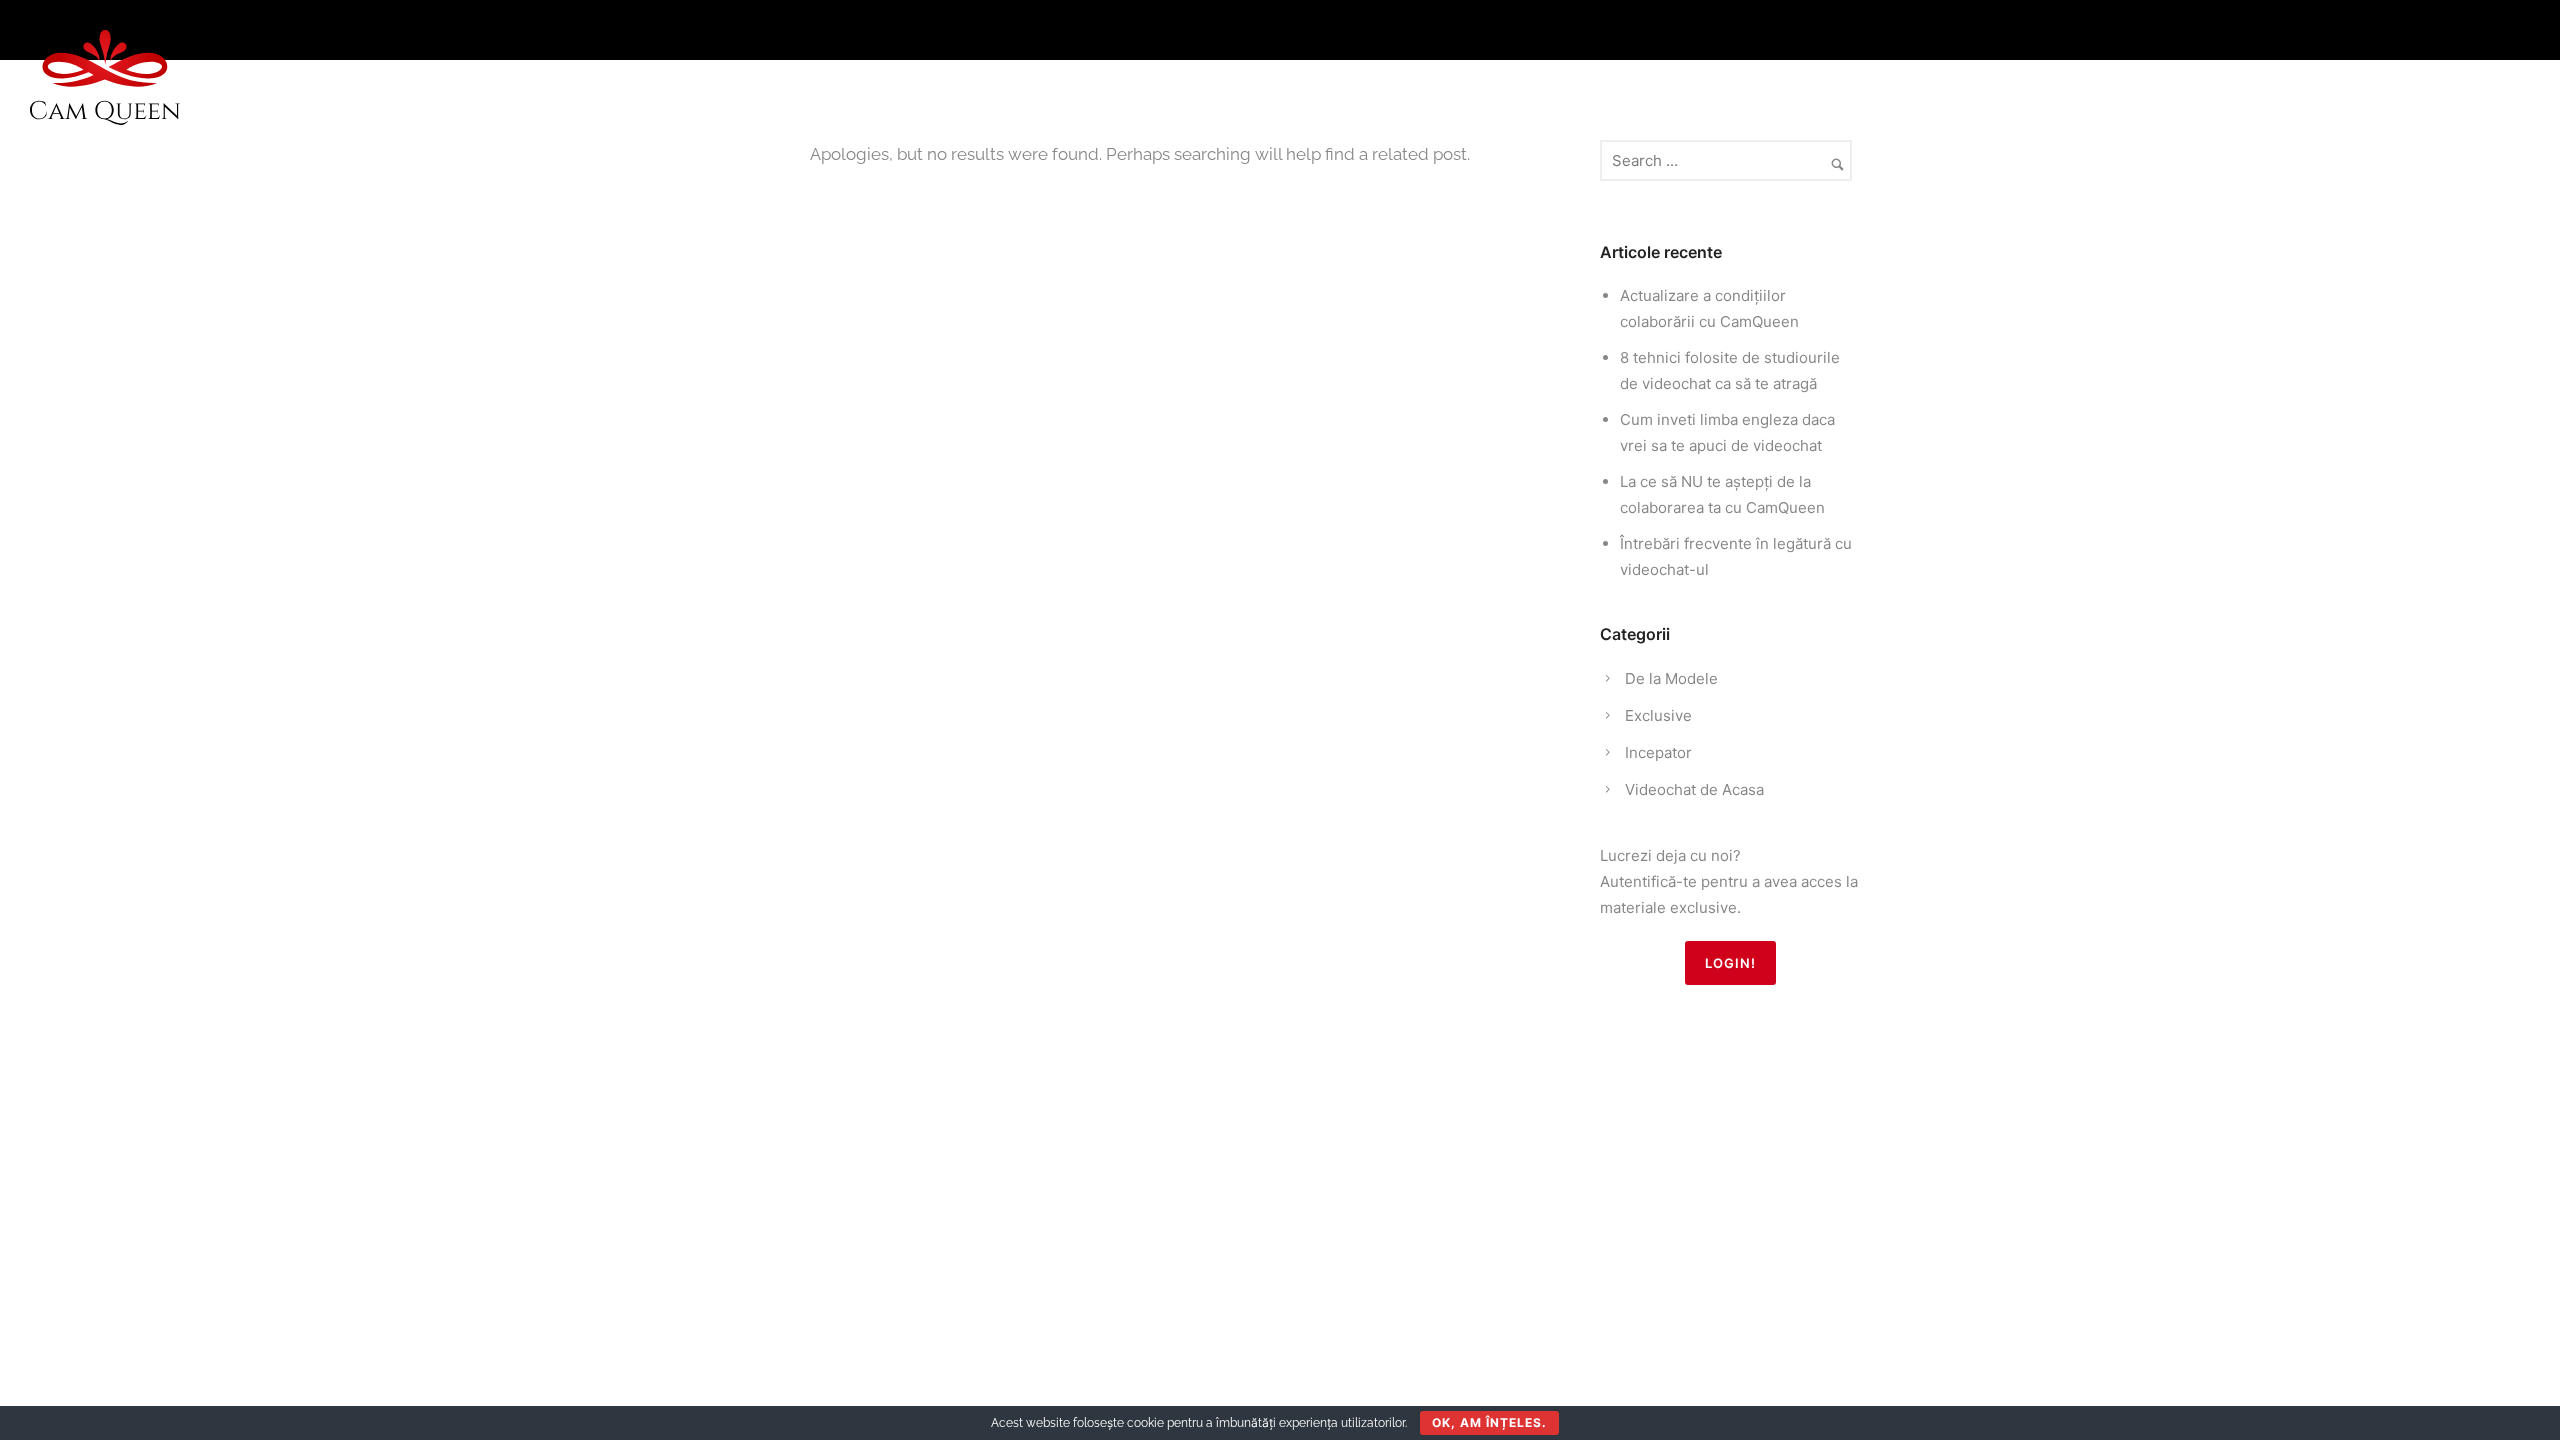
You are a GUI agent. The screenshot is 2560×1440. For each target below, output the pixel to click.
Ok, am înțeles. (1489, 1422)
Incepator (1658, 752)
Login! (1730, 963)
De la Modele (1671, 678)
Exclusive (1658, 715)
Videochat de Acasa (1694, 789)
